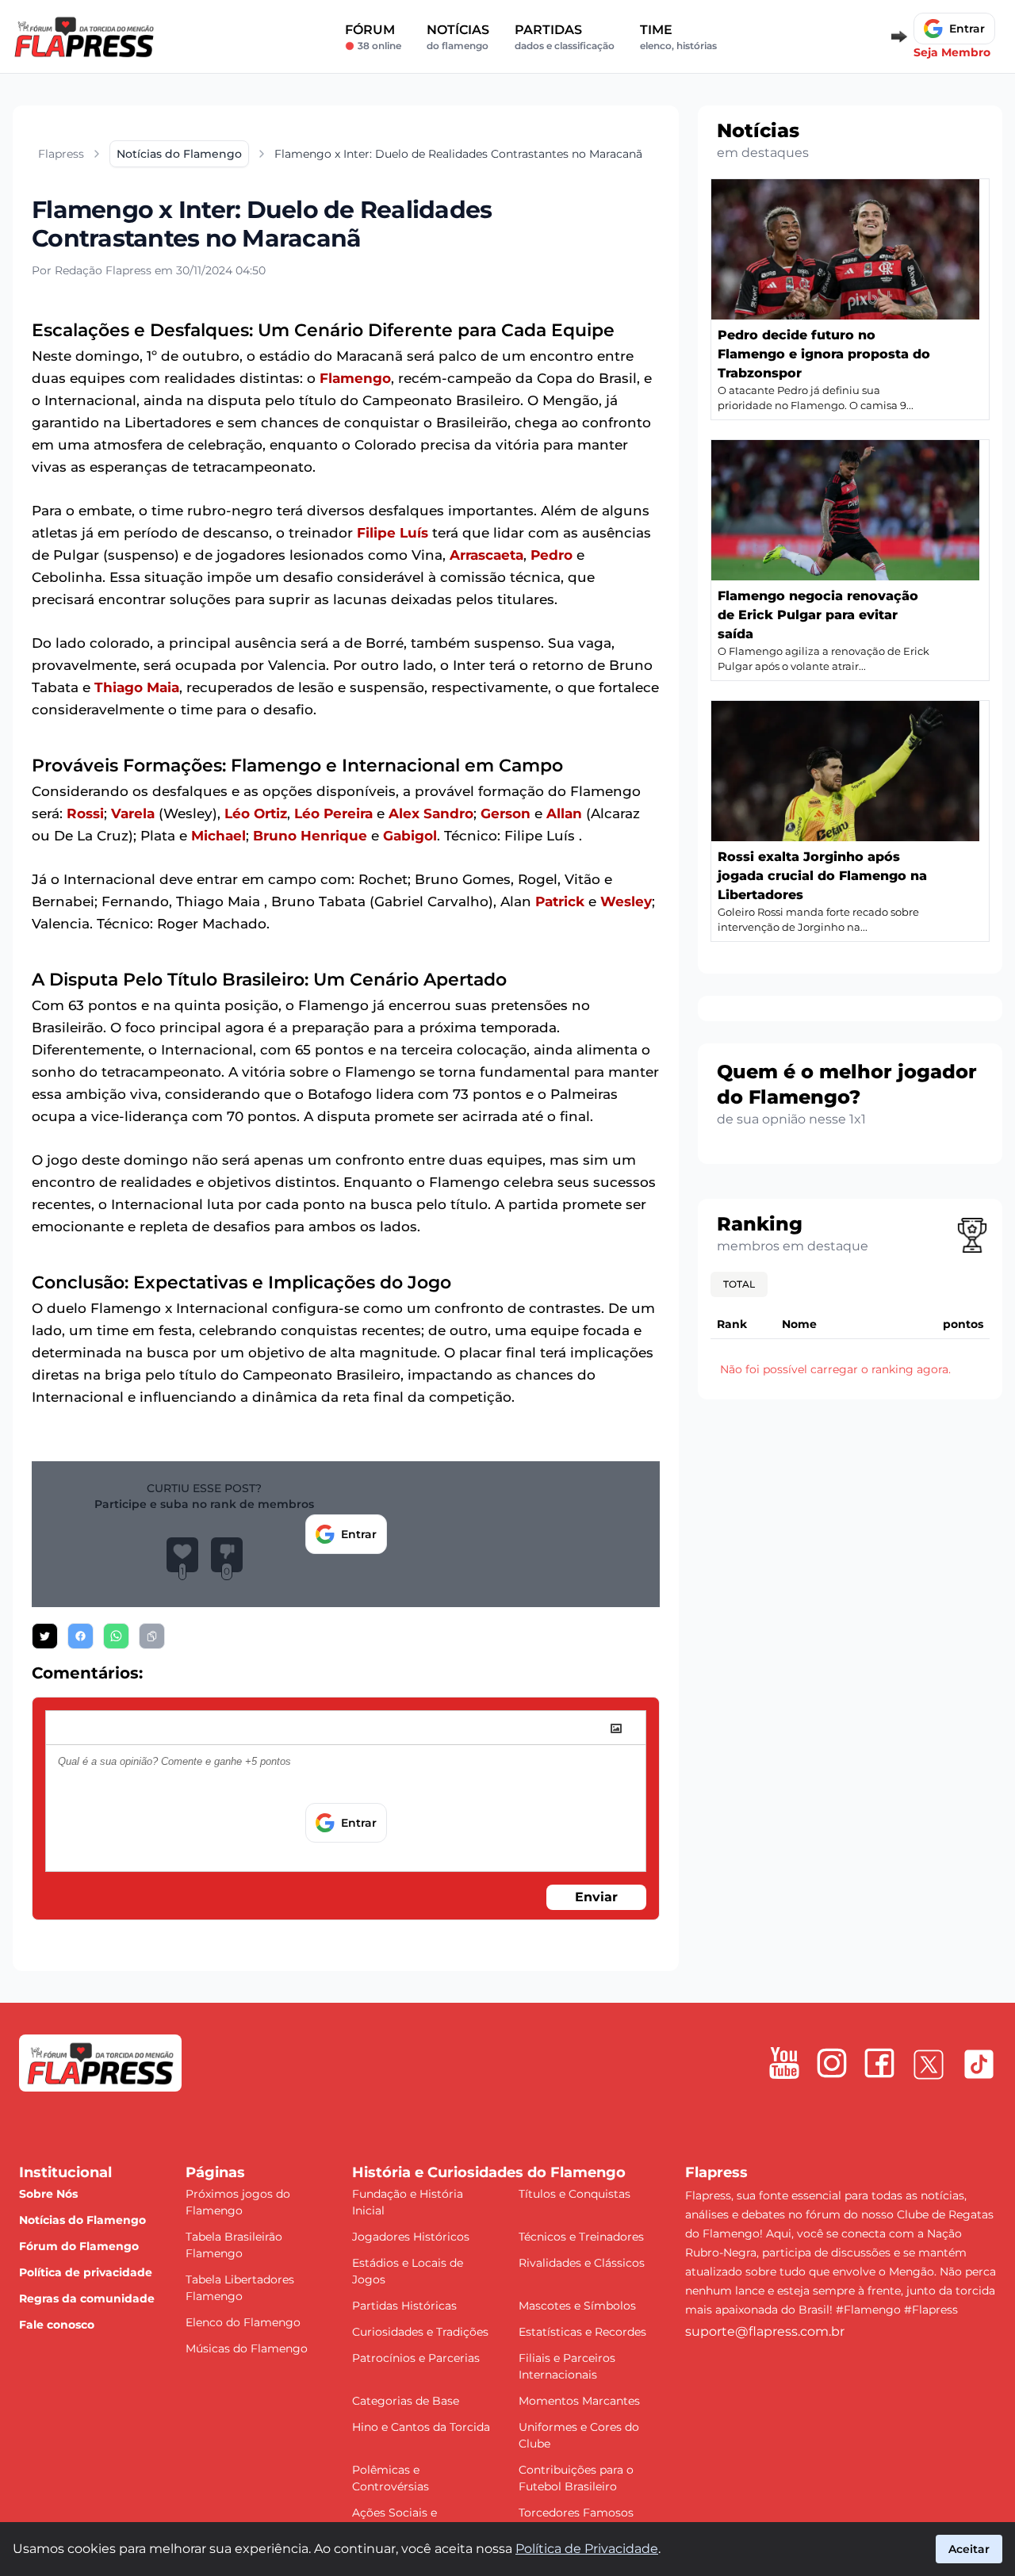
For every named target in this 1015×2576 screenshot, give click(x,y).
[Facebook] (879, 2063)
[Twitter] (929, 2065)
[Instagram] (832, 2063)
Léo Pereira (333, 813)
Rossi (85, 813)
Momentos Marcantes (579, 2401)
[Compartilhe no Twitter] (45, 1636)
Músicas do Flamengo (247, 2348)
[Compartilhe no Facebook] (80, 1636)
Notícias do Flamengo (82, 2220)
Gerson (506, 813)
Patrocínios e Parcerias (416, 2358)
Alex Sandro (431, 813)
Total (739, 1284)
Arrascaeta (486, 555)
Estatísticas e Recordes (582, 2332)
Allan (564, 813)
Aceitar (969, 2549)
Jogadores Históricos (411, 2237)
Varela (133, 813)
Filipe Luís (393, 533)
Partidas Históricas (404, 2306)
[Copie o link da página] (152, 1636)
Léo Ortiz (256, 813)
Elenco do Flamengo (243, 2322)
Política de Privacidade (587, 2549)
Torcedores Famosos (576, 2513)
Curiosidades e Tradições (420, 2332)
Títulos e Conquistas (575, 2194)
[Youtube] (784, 2063)
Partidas (565, 37)
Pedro (552, 555)
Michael (218, 836)
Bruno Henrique (310, 836)
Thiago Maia (137, 687)
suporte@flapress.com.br (765, 2331)
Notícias (458, 37)
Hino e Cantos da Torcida (421, 2427)
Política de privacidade (86, 2272)
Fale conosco (57, 2325)
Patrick (560, 901)
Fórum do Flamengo (79, 2246)
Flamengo (355, 378)
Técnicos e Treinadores (581, 2237)
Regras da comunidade (87, 2298)
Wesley (626, 901)
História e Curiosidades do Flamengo (489, 2172)
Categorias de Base (406, 2401)
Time (678, 37)
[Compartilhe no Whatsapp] (116, 1636)
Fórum (373, 37)
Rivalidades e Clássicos (582, 2263)
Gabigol (410, 836)
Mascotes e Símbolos (577, 2306)
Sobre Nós (48, 2194)
